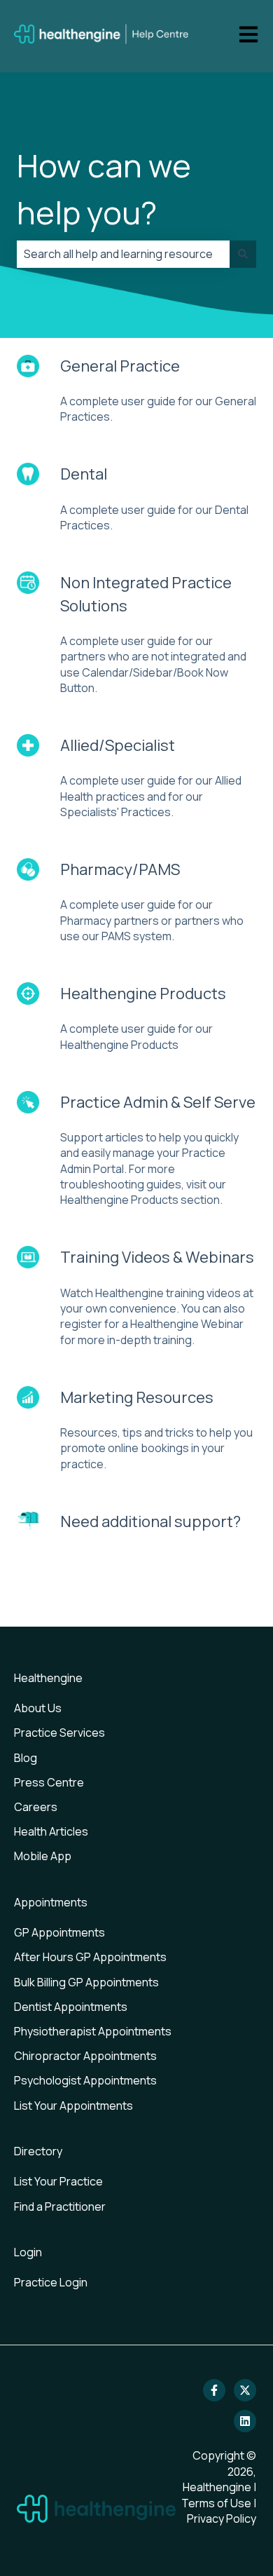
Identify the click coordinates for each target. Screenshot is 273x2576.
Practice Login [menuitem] (51, 2282)
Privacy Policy (222, 2519)
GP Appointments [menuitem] (59, 1932)
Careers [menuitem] (36, 1807)
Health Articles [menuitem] (51, 1831)
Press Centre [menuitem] (49, 1782)
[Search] (243, 254)
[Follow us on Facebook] (214, 2390)
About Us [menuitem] (38, 1708)
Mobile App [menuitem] (43, 1856)
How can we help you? (104, 189)
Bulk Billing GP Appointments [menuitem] (86, 1982)
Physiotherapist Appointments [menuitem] (93, 2031)
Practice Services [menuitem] (59, 1733)
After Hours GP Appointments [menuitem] (90, 1957)
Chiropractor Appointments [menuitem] (85, 2056)
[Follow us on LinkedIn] (245, 2421)
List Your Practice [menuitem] (58, 2181)
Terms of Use (216, 2503)
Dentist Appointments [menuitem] (71, 2007)
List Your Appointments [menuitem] (73, 2106)
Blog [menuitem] (26, 1758)
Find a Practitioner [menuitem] (60, 2206)
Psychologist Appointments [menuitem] (85, 2080)
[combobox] (123, 254)
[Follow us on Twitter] (245, 2390)
